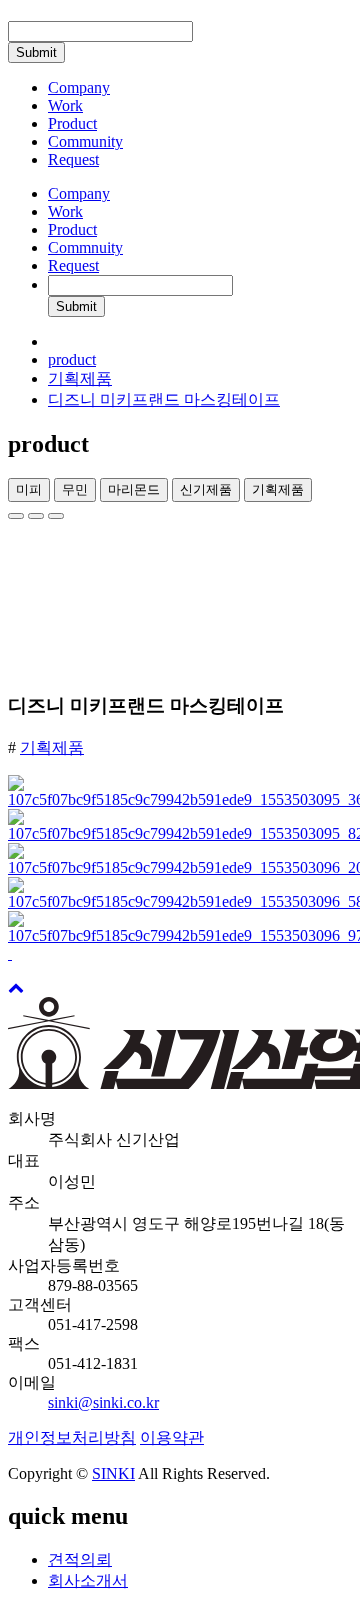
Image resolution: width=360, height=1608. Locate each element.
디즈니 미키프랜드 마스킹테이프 (164, 399)
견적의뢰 (80, 1559)
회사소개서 (88, 1580)
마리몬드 (134, 489)
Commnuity (85, 247)
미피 (29, 489)
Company (79, 193)
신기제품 (206, 489)
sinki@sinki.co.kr (103, 1402)
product (72, 359)
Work (65, 211)
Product (72, 229)
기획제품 (80, 378)
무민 (75, 489)
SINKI (113, 1473)
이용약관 (172, 1437)
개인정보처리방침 (72, 1437)
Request (73, 265)
